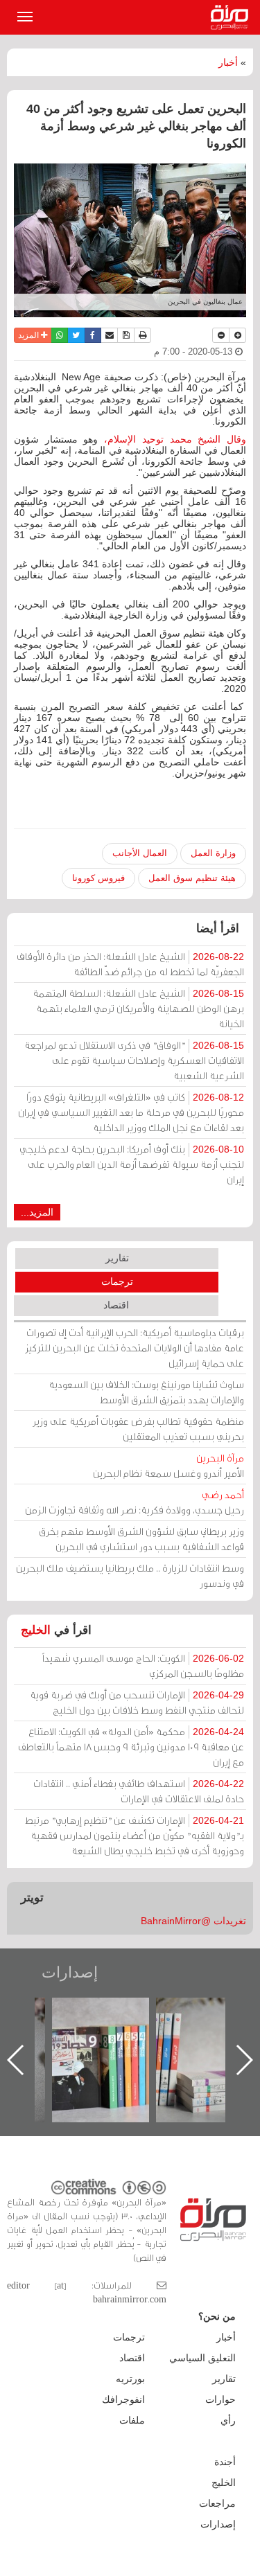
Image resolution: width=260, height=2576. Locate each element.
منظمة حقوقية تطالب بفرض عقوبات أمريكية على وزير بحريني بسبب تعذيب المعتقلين (138, 1429)
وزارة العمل (213, 853)
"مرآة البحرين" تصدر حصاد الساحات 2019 (206, 2029)
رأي (228, 2420)
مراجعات (217, 2503)
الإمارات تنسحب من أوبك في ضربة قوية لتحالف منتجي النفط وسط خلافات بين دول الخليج (137, 1702)
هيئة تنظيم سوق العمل (192, 878)
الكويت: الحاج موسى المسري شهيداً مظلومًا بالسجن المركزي (143, 1665)
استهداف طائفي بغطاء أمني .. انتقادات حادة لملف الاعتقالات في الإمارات (139, 1791)
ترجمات (117, 1281)
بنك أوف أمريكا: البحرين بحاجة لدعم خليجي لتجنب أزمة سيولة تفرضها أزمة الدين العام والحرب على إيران (132, 1164)
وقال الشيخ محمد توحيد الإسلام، (175, 439)
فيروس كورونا (98, 878)
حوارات (220, 2399)
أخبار (228, 62)
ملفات (132, 2420)
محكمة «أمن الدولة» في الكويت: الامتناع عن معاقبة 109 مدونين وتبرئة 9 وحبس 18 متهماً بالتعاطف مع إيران (131, 1747)
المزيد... (37, 1212)
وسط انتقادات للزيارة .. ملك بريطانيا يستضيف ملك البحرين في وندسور (130, 1575)
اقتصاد (116, 1305)
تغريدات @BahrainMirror (193, 1921)
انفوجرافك (123, 2399)
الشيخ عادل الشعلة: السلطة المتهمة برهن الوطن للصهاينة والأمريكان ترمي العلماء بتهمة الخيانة (138, 1008)
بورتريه (130, 2379)
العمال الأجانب (140, 853)
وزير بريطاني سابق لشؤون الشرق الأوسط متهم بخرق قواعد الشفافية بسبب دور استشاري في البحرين (141, 1539)
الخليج (36, 1630)
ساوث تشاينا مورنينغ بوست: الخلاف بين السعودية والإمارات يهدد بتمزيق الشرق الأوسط (146, 1392)
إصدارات (70, 1972)
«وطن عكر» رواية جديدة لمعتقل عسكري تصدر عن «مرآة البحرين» (102, 2037)
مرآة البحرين (232, 17)
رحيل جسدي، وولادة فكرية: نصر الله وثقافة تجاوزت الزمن (135, 1502)
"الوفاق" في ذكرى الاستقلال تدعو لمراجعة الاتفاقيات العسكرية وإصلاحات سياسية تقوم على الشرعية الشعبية (134, 1060)
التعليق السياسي (202, 2358)
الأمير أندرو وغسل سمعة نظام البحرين (168, 1465)
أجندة (225, 2462)
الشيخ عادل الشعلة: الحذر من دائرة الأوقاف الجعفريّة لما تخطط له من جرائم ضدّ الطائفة (130, 964)
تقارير (117, 1258)
